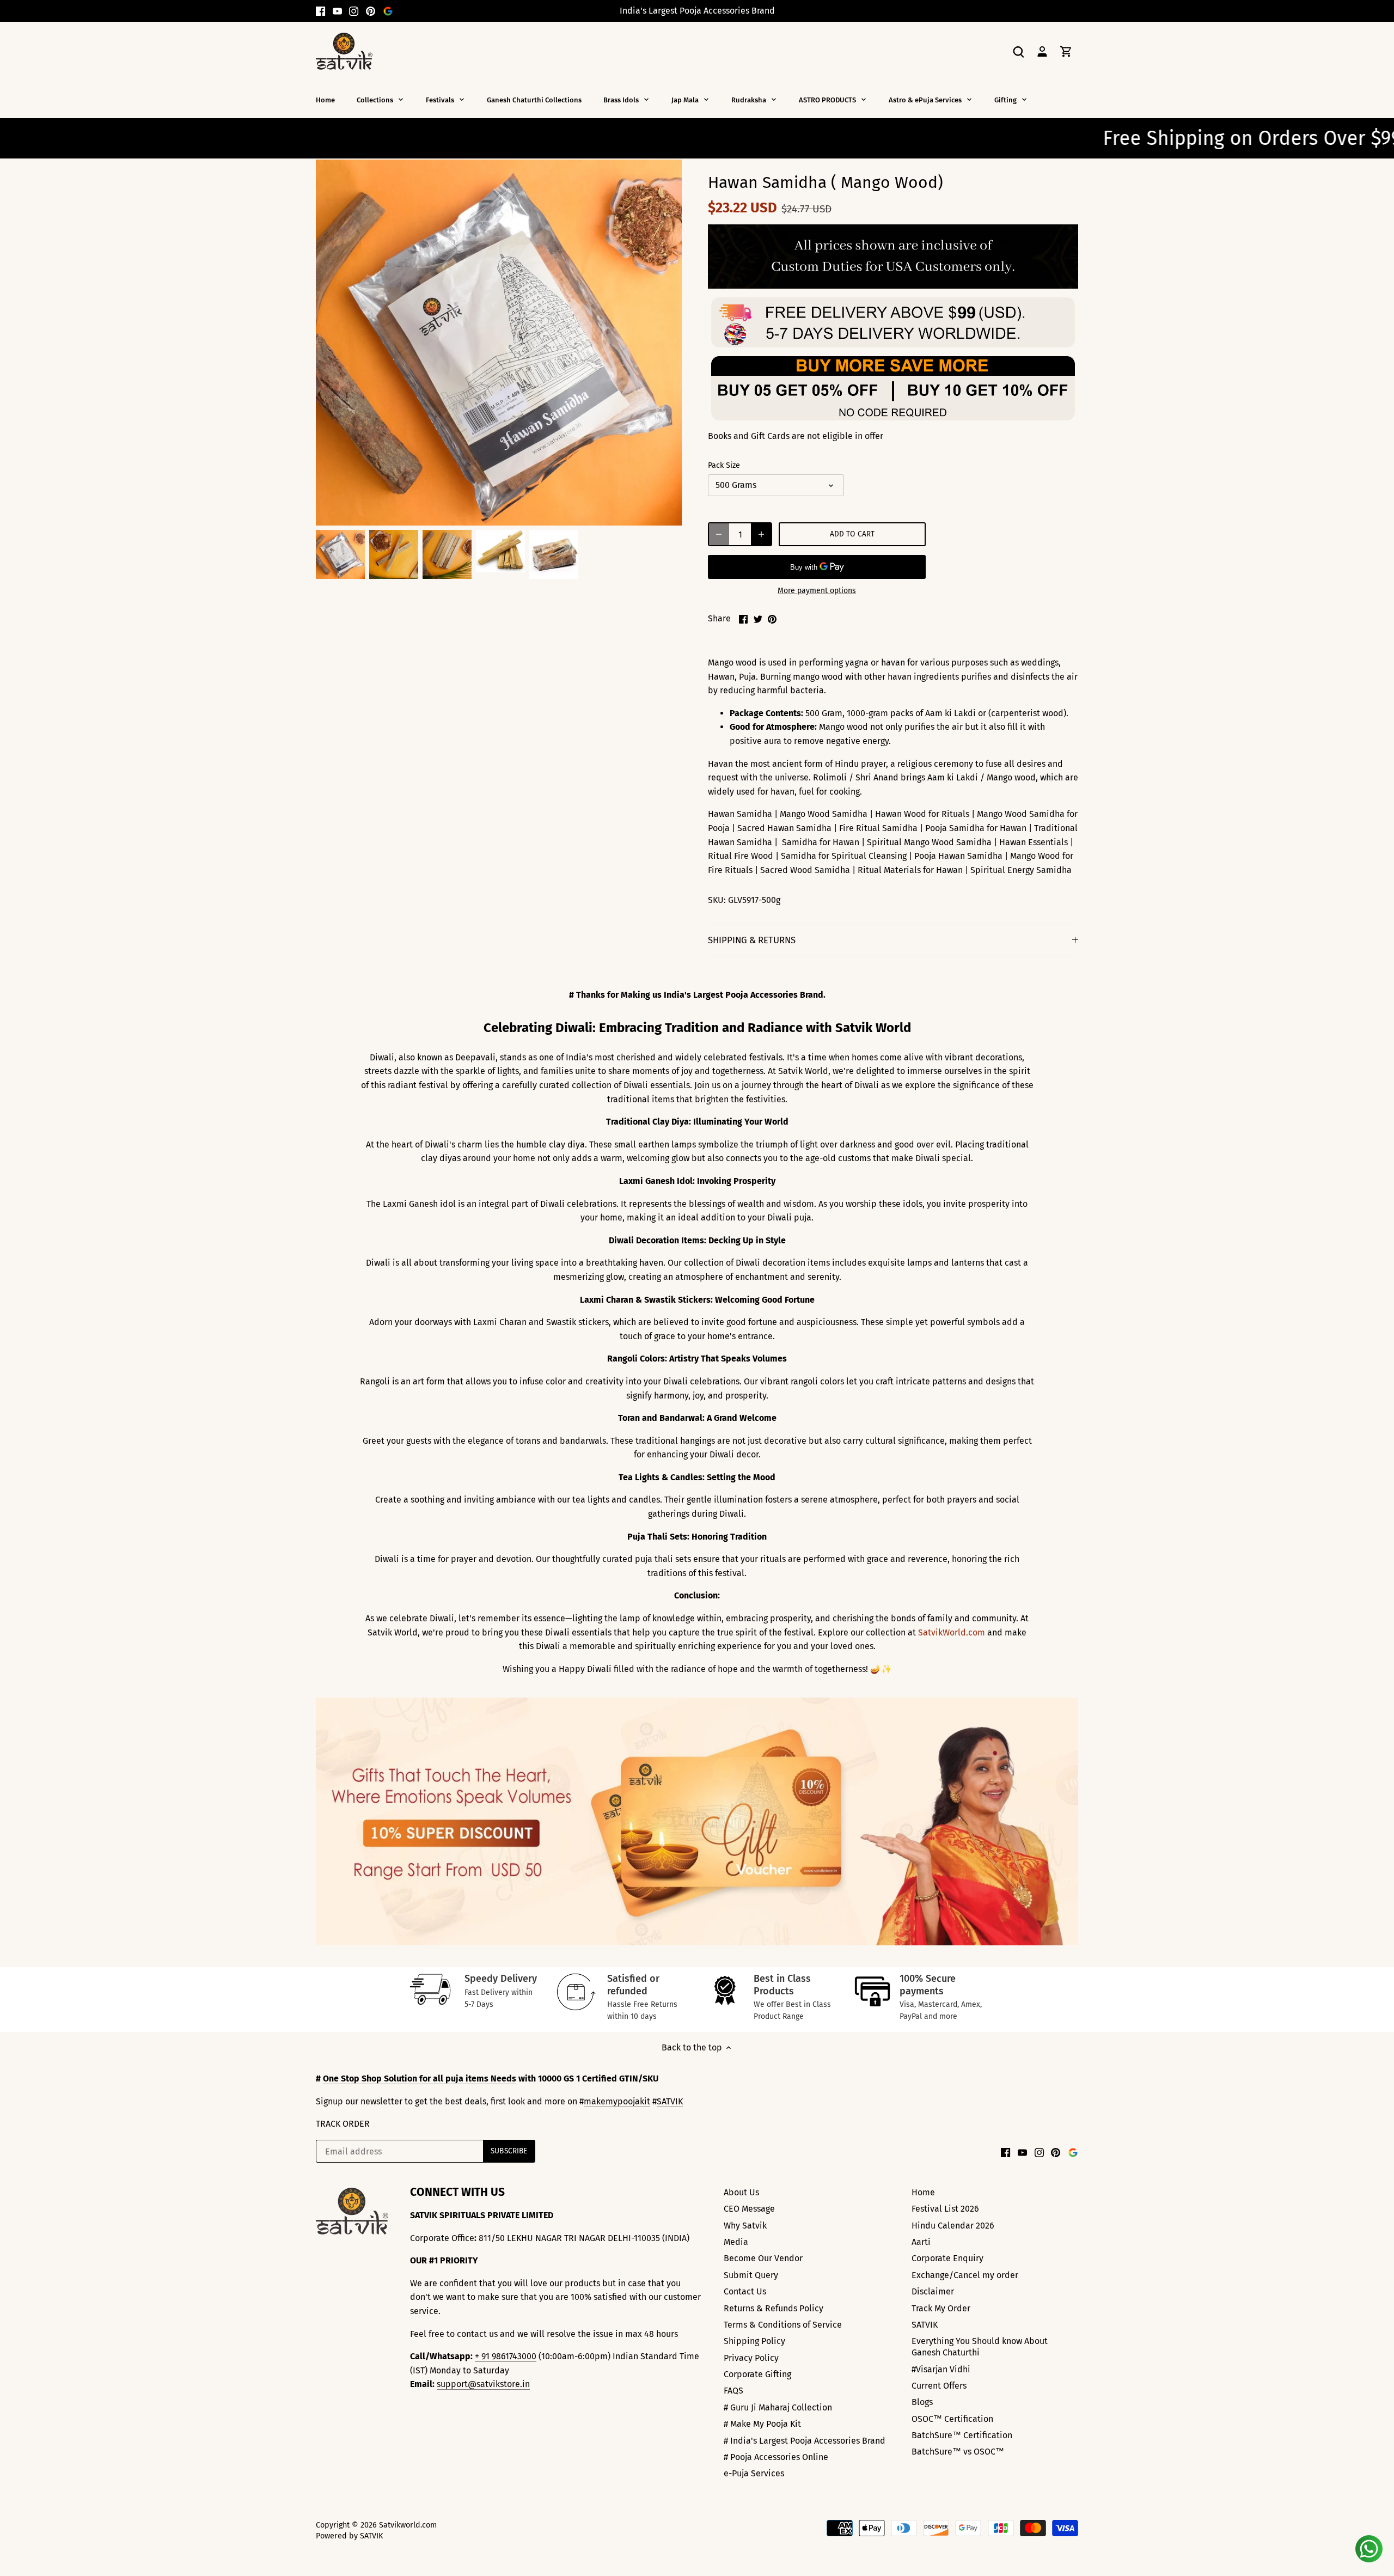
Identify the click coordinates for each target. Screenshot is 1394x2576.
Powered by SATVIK (349, 2536)
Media (736, 2242)
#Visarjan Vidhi (941, 2369)
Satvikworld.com (408, 2525)
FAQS (733, 2391)
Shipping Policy (754, 2341)
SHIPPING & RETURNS (752, 940)
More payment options (817, 591)
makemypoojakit (617, 2101)
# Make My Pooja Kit (762, 2424)
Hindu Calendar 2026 (953, 2226)
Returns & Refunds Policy (774, 2308)
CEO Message (749, 2209)
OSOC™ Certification (952, 2419)
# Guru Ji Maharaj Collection (778, 2407)
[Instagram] (354, 11)
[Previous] (321, 1822)
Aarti (921, 2242)
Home (923, 2192)
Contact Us (745, 2291)
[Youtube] (337, 11)
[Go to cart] (1066, 51)
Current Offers (939, 2386)
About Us (741, 2192)
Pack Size (724, 465)
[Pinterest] (371, 11)
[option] (340, 554)
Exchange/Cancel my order (965, 2275)
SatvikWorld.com (952, 1632)
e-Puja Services (754, 2473)
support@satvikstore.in (483, 2384)
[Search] (1018, 51)
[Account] (1042, 51)
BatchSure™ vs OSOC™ (958, 2452)
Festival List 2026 (945, 2209)
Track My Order (941, 2308)
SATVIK (670, 2101)
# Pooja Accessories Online (776, 2457)
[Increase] (761, 534)
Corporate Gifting (757, 2374)
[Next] (1073, 1822)
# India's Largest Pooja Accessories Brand (805, 2441)
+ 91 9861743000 (506, 2356)
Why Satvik (745, 2226)
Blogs (922, 2402)
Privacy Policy (751, 2358)
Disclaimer (933, 2291)
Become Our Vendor (763, 2258)
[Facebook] (320, 11)
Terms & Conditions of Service (783, 2325)
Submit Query (751, 2275)
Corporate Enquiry (947, 2258)
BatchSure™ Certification (962, 2435)
